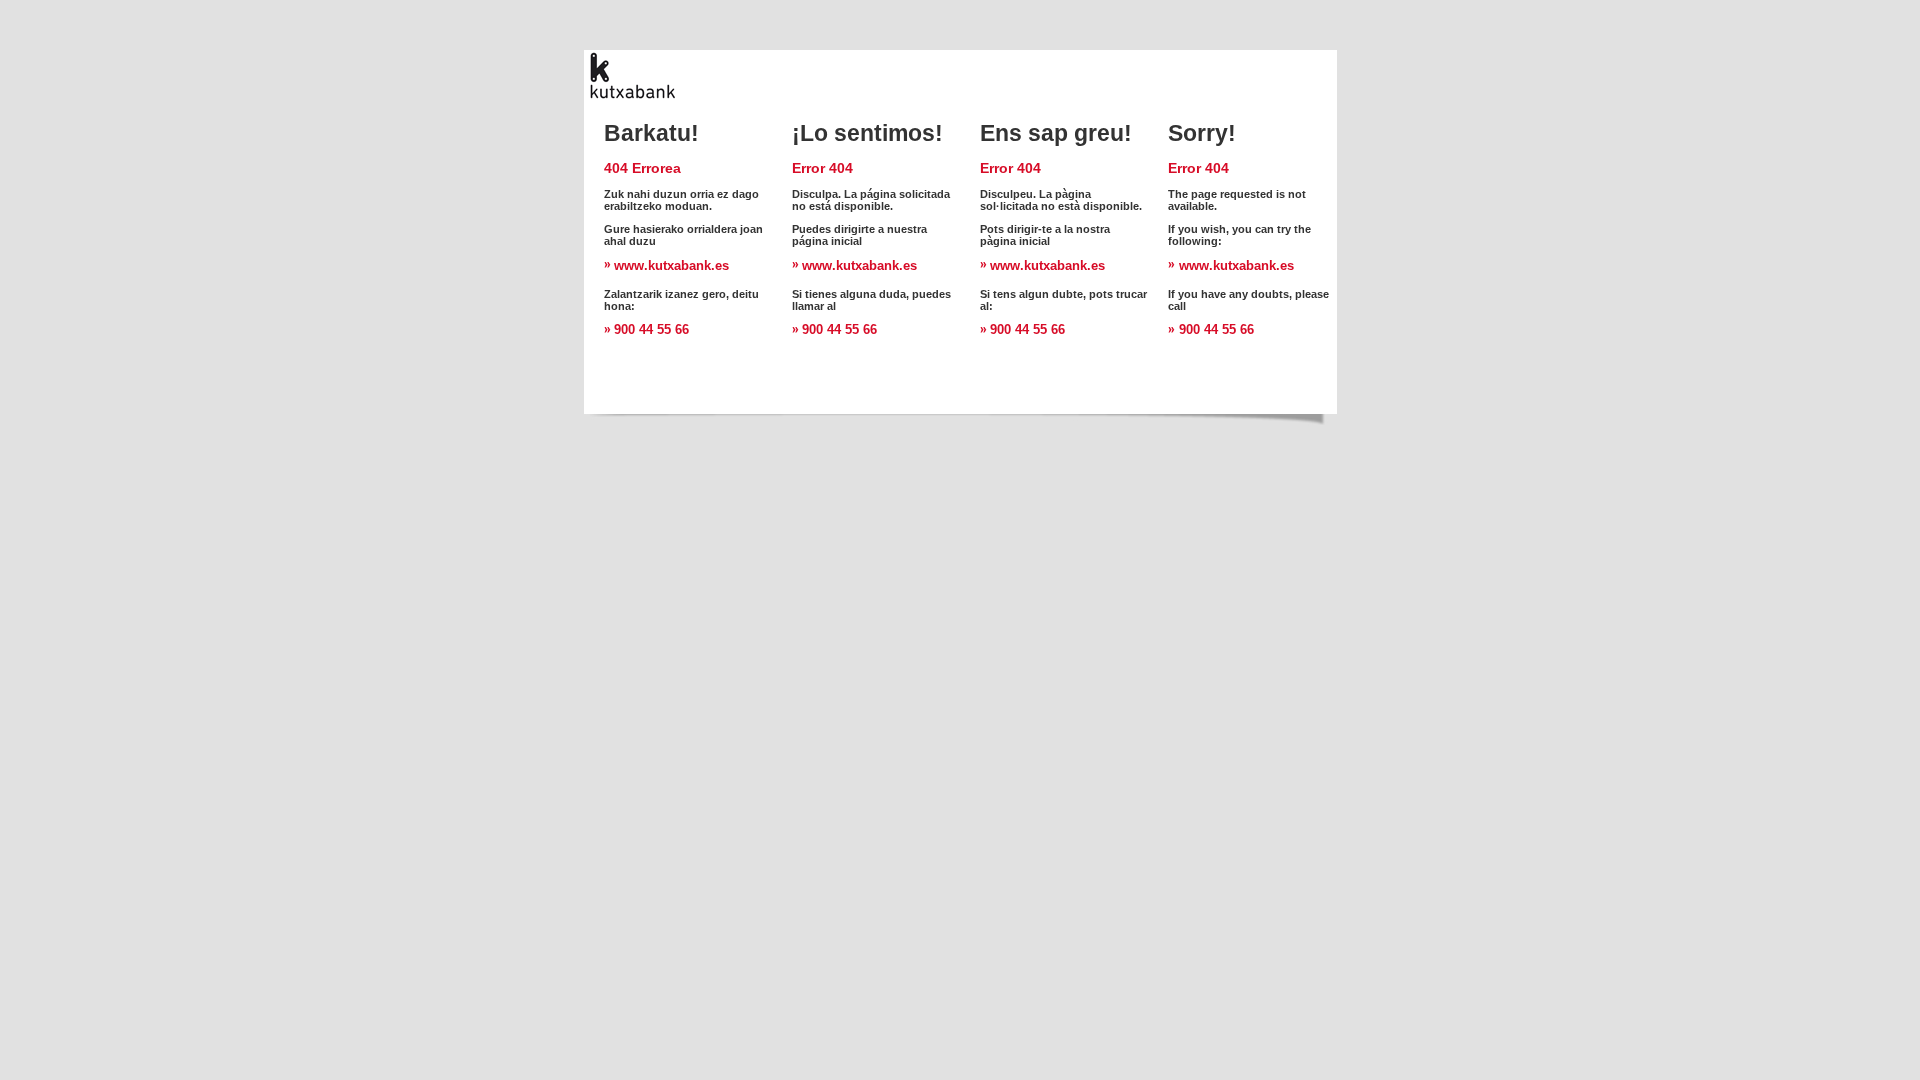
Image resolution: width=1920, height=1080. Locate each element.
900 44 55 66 (651, 329)
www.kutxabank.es (671, 265)
